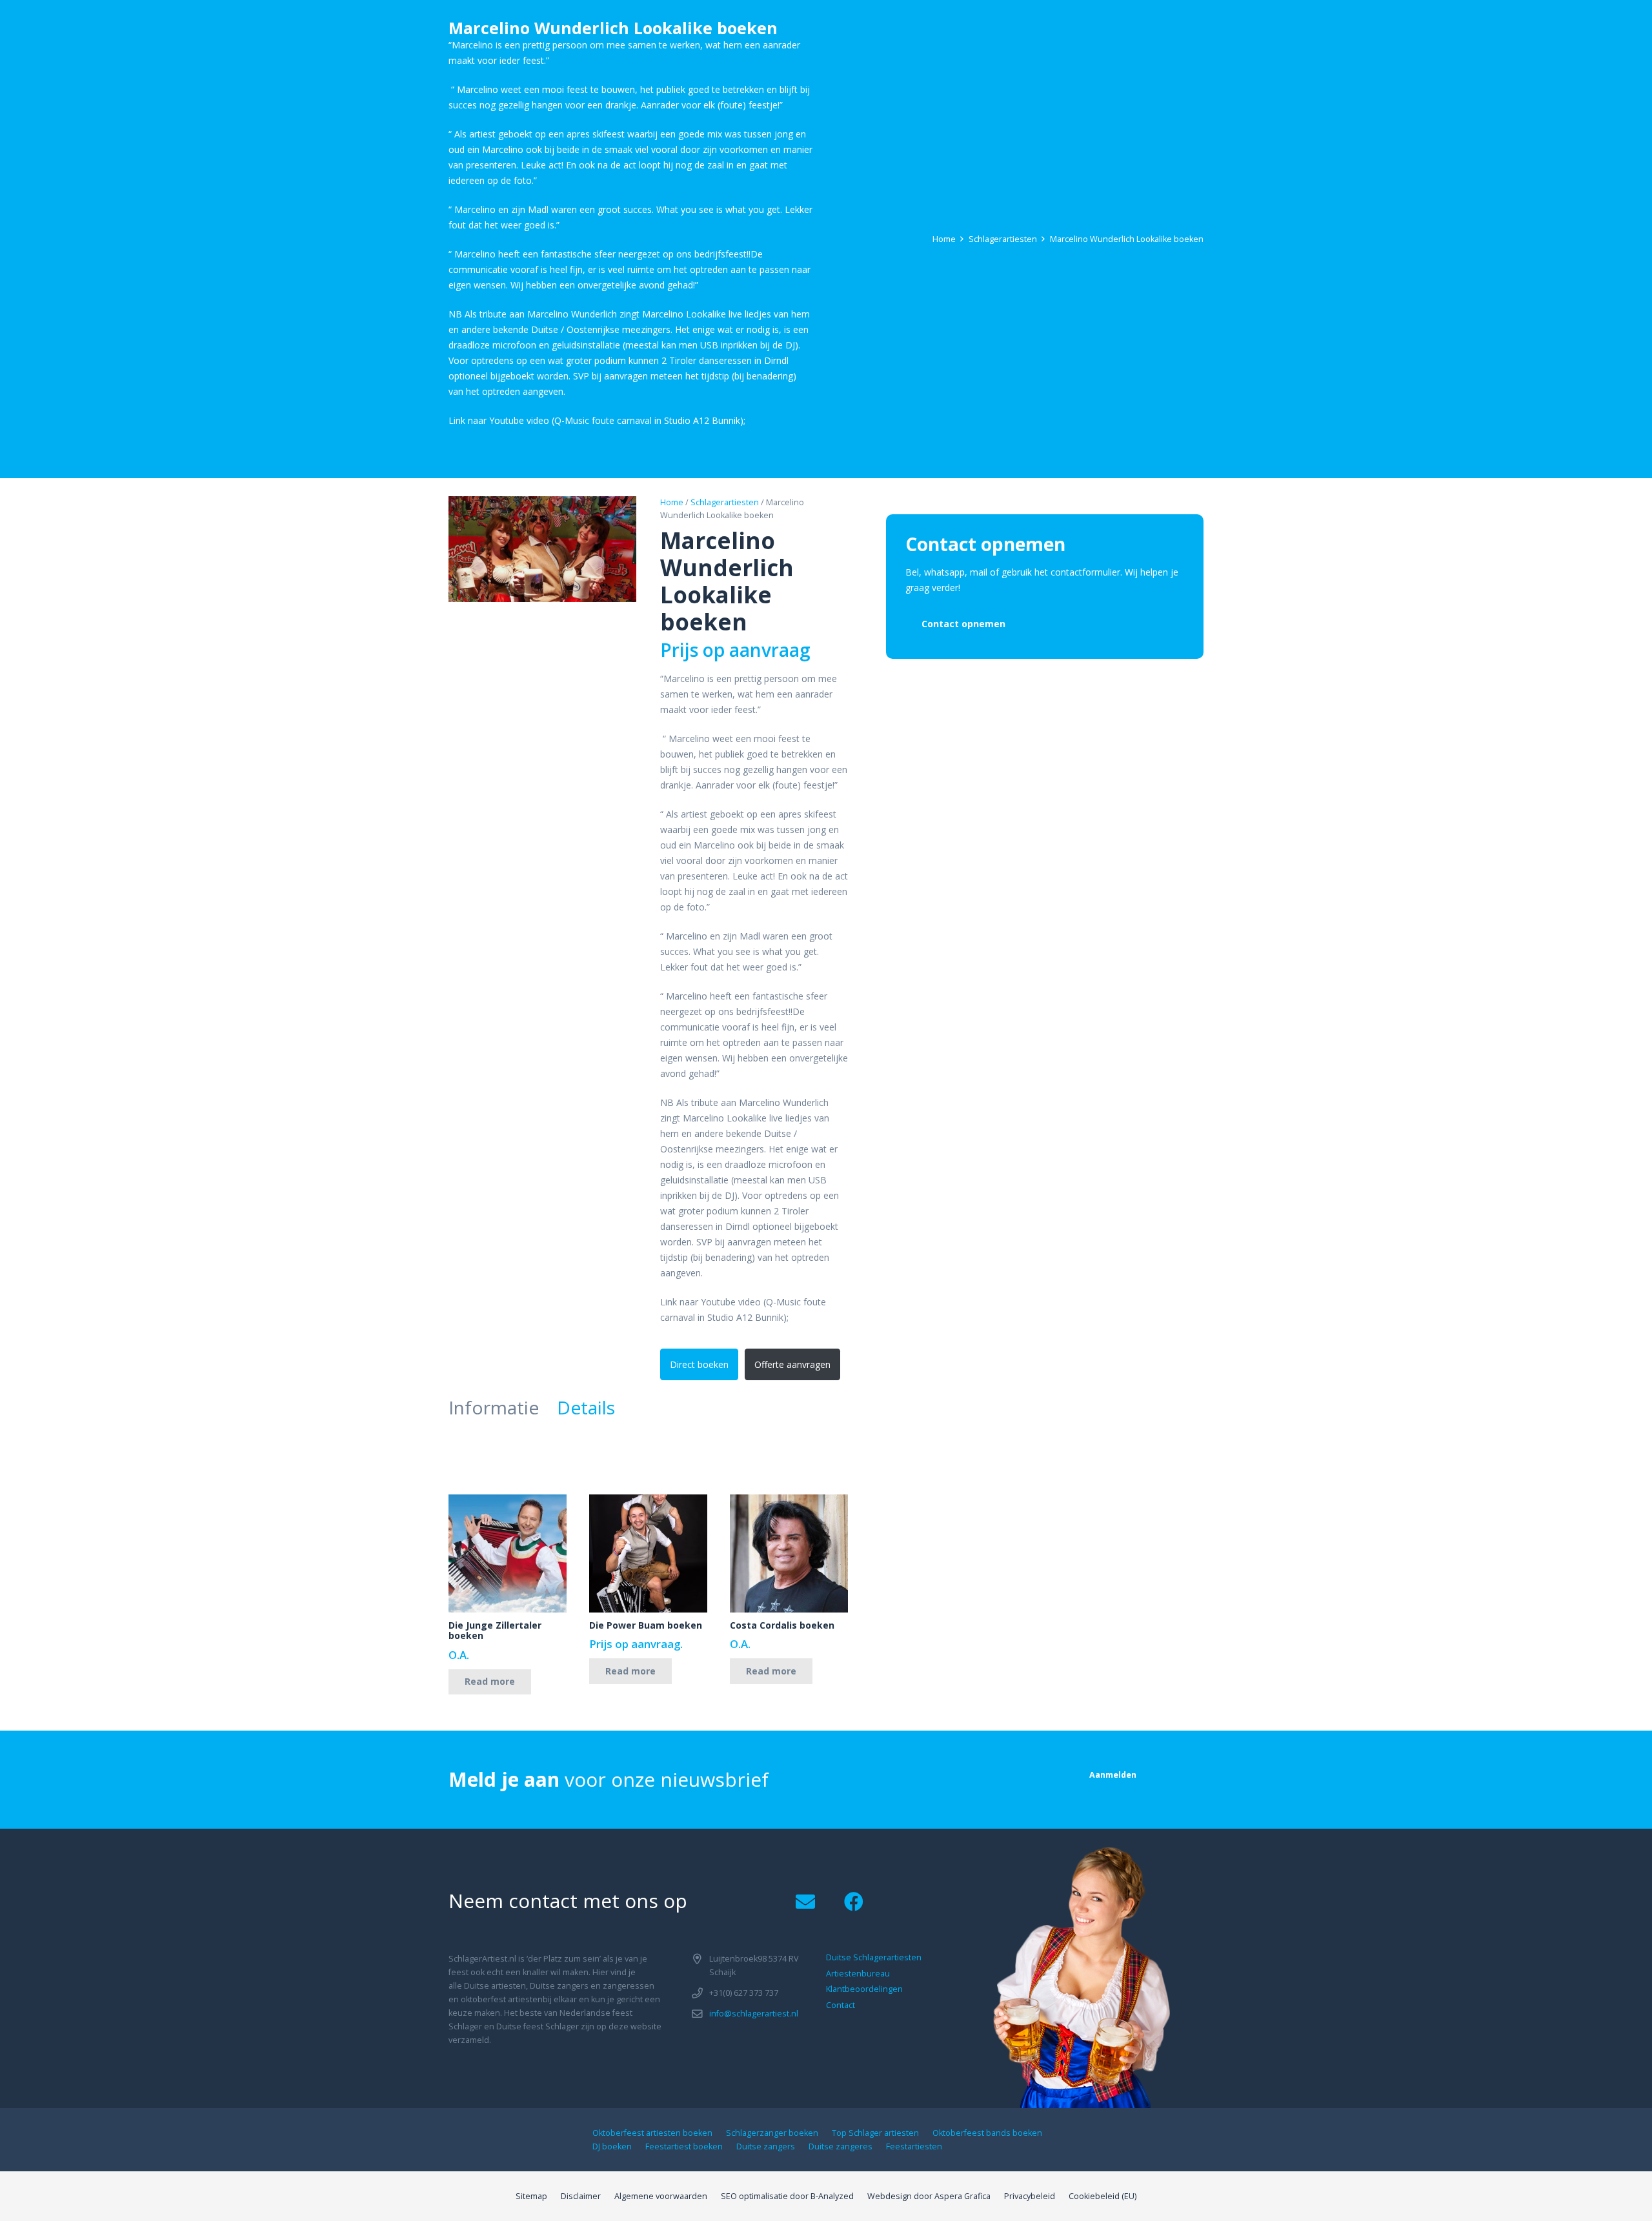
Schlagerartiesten (1003, 239)
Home (944, 239)
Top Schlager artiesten (875, 2133)
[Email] (805, 1902)
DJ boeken (612, 2146)
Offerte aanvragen (792, 1364)
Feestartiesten (914, 2146)
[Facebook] (853, 1902)
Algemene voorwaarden (661, 2196)
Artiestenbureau (858, 1974)
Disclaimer (581, 2196)
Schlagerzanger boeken (772, 2133)
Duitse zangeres (841, 2146)
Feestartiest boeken (684, 2146)
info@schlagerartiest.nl (754, 2014)
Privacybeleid (1030, 2196)
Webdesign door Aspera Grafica (929, 2196)
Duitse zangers (766, 2146)
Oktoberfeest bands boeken (987, 2133)
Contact (841, 2005)
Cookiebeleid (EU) (1103, 2196)
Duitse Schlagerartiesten (874, 1957)
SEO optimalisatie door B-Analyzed (787, 2196)
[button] (618, 514)
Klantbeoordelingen (864, 1989)
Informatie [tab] (494, 1407)
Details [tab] (586, 1407)
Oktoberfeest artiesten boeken (652, 2133)
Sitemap (531, 2196)
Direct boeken (699, 1364)
